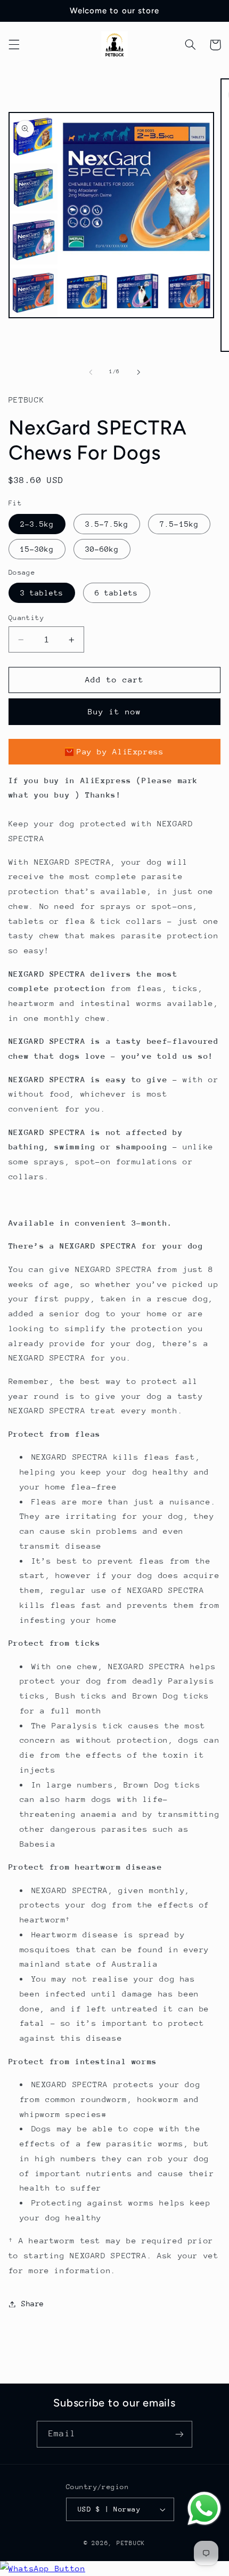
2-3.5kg (37, 524)
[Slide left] (91, 372)
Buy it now (115, 711)
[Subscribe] (179, 2434)
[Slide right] (138, 372)
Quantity (26, 618)
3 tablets (42, 593)
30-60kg (102, 549)
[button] (14, 45)
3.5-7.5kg (107, 524)
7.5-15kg (179, 524)
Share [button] (33, 2304)
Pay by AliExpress (120, 751)
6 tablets (116, 593)
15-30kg (37, 549)
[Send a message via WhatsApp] (204, 2509)
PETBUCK (131, 2543)
